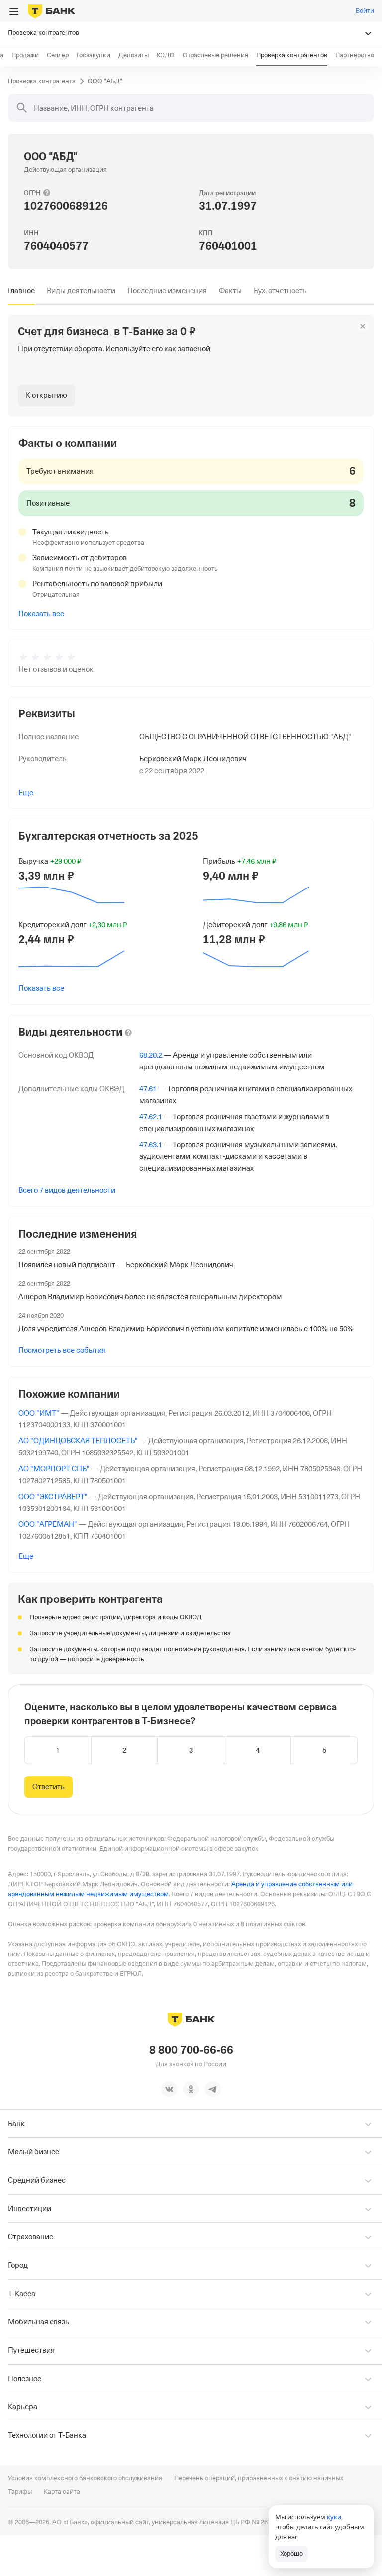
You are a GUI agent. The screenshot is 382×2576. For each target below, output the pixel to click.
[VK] (169, 2089)
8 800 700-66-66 (191, 2050)
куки (334, 2517)
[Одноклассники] (191, 2089)
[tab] (21, 291)
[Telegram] (213, 2089)
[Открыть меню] (14, 11)
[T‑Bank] (51, 11)
